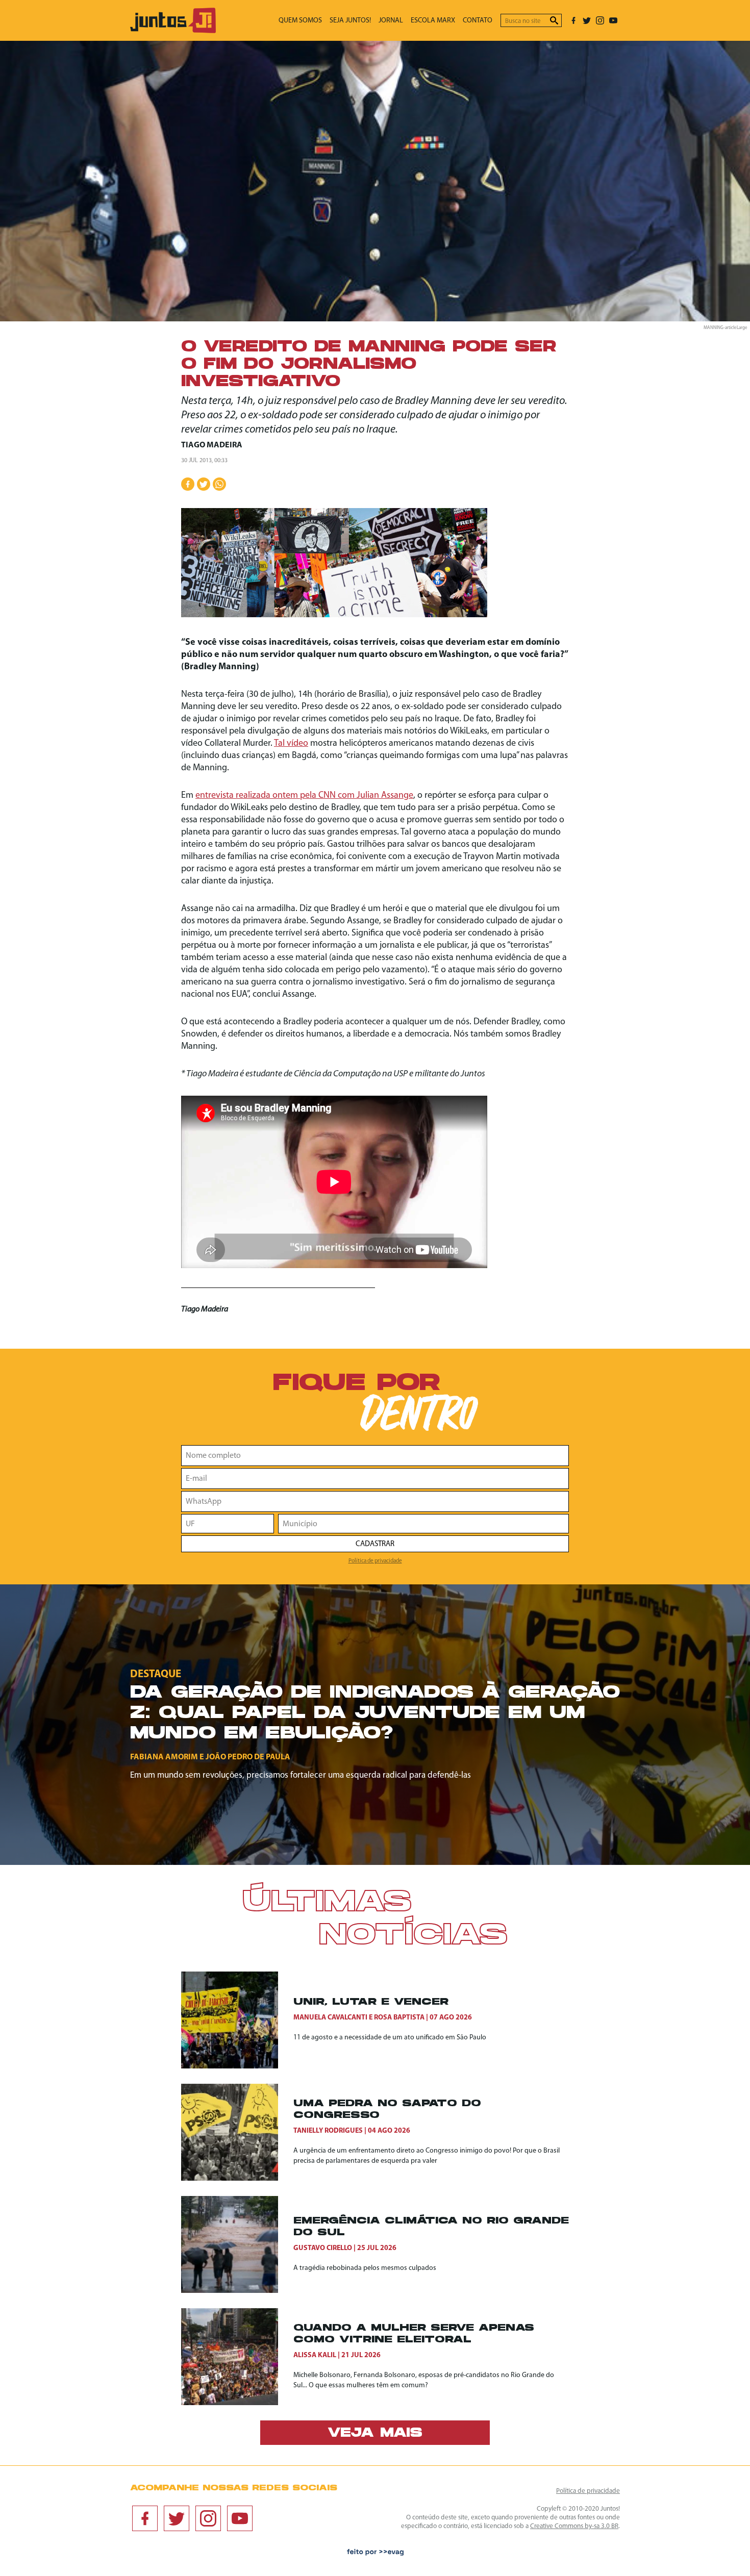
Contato (478, 21)
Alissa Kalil (315, 2355)
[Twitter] (587, 20)
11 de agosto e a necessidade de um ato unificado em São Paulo (390, 2038)
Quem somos (300, 21)
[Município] (423, 1524)
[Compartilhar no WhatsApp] (219, 484)
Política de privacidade (375, 1561)
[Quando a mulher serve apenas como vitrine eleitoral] (237, 2357)
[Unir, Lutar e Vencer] (237, 2020)
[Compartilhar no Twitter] (204, 484)
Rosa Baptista (399, 2018)
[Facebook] (573, 20)
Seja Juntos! (350, 21)
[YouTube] (613, 20)
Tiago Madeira (212, 445)
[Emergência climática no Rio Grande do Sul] (237, 2244)
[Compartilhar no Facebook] (188, 484)
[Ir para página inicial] (173, 31)
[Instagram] (600, 20)
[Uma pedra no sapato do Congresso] (237, 2132)
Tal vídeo (291, 744)
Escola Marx (433, 21)
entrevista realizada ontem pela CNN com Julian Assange (304, 796)
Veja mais (375, 2434)
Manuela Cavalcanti (330, 2018)
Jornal (391, 21)
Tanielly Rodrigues (328, 2131)
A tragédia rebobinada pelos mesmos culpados (365, 2268)
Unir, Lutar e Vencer (371, 2002)
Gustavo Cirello (323, 2248)
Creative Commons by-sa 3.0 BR (574, 2526)
